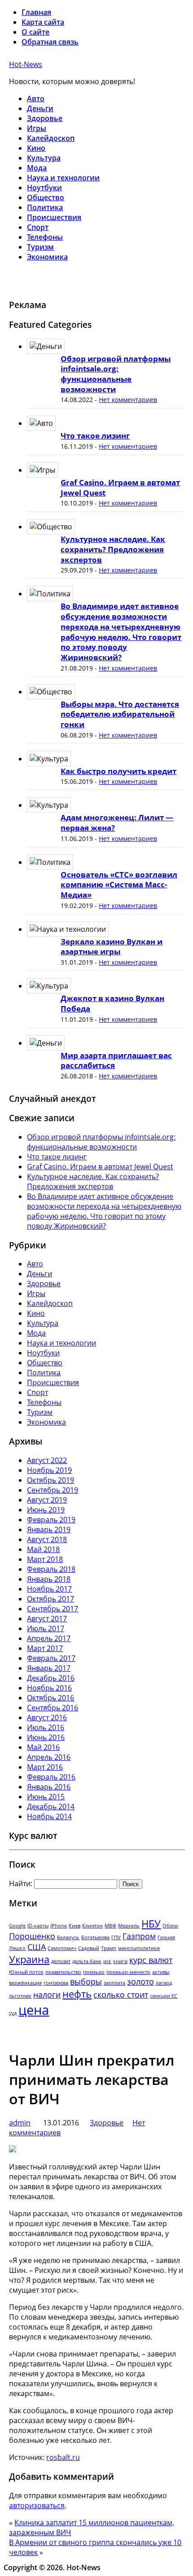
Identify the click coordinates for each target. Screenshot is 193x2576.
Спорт (38, 227)
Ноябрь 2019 (49, 1470)
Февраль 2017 (51, 1658)
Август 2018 (47, 1539)
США (37, 1947)
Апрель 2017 (49, 1638)
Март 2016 (45, 1767)
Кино (36, 148)
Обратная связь (50, 42)
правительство (63, 1972)
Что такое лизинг (95, 436)
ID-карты (38, 1926)
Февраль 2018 (51, 1569)
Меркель (129, 1926)
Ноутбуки (44, 188)
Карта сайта (43, 22)
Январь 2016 (49, 1787)
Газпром (139, 1936)
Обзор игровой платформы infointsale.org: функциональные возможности (116, 374)
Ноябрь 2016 (49, 1688)
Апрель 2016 (49, 1757)
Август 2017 (47, 1619)
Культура (44, 158)
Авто (36, 98)
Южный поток (26, 1972)
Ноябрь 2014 (49, 1816)
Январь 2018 (49, 1579)
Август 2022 (47, 1460)
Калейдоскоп (51, 138)
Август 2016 (47, 1717)
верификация (25, 1983)
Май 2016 (43, 1747)
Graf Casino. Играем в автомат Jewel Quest (120, 487)
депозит (61, 1961)
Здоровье (45, 118)
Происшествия (54, 217)
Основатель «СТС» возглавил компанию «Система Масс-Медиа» (119, 885)
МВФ (110, 1926)
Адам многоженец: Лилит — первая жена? (117, 823)
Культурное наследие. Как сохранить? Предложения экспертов (113, 549)
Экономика (47, 257)
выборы (86, 1981)
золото (140, 1981)
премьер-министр (128, 1972)
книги (120, 1961)
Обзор (170, 1926)
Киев (75, 1926)
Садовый (89, 1948)
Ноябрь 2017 (49, 1589)
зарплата (114, 1983)
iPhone (59, 1926)
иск (107, 1961)
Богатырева (95, 1937)
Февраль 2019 (51, 1520)
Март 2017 (45, 1648)
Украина (29, 1959)
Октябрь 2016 (50, 1698)
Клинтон (92, 1926)
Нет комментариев (128, 400)
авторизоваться (37, 2505)
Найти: (21, 1883)
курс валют (151, 1960)
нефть (77, 1994)
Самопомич (62, 1948)
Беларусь (68, 1937)
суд (13, 2013)
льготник (20, 1996)
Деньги (40, 108)
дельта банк (87, 1961)
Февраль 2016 (51, 1777)
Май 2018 (43, 1549)
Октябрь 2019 (50, 1480)
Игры (37, 128)
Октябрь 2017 (50, 1599)
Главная (36, 12)
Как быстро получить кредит (118, 771)
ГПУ (116, 1937)
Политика (45, 207)
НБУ (151, 1924)
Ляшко (17, 1948)
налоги (47, 1995)
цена (34, 2010)
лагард (164, 1983)
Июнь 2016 (46, 1737)
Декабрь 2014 (51, 1807)
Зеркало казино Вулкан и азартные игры (112, 947)
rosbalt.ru (63, 2457)
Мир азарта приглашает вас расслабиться (116, 1060)
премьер (94, 1972)
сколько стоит (121, 1995)
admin (20, 2123)
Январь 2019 (49, 1529)
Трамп (109, 1948)
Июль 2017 (46, 1628)
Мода (37, 168)
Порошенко (32, 1936)
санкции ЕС (164, 1996)
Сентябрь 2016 (53, 1708)
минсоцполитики (139, 1948)
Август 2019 (47, 1500)
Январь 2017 (49, 1668)
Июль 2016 (46, 1727)
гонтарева (56, 1983)
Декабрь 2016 (51, 1678)
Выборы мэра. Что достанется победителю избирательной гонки (120, 714)
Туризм (40, 247)
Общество (46, 197)
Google (17, 1926)
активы (161, 1972)
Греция (166, 1937)
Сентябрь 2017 (53, 1609)
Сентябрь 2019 (53, 1490)
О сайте (35, 32)
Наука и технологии (63, 178)
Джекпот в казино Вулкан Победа (112, 1003)
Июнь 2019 (46, 1510)
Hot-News (26, 64)
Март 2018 (45, 1559)
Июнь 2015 (46, 1797)
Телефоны (45, 237)
